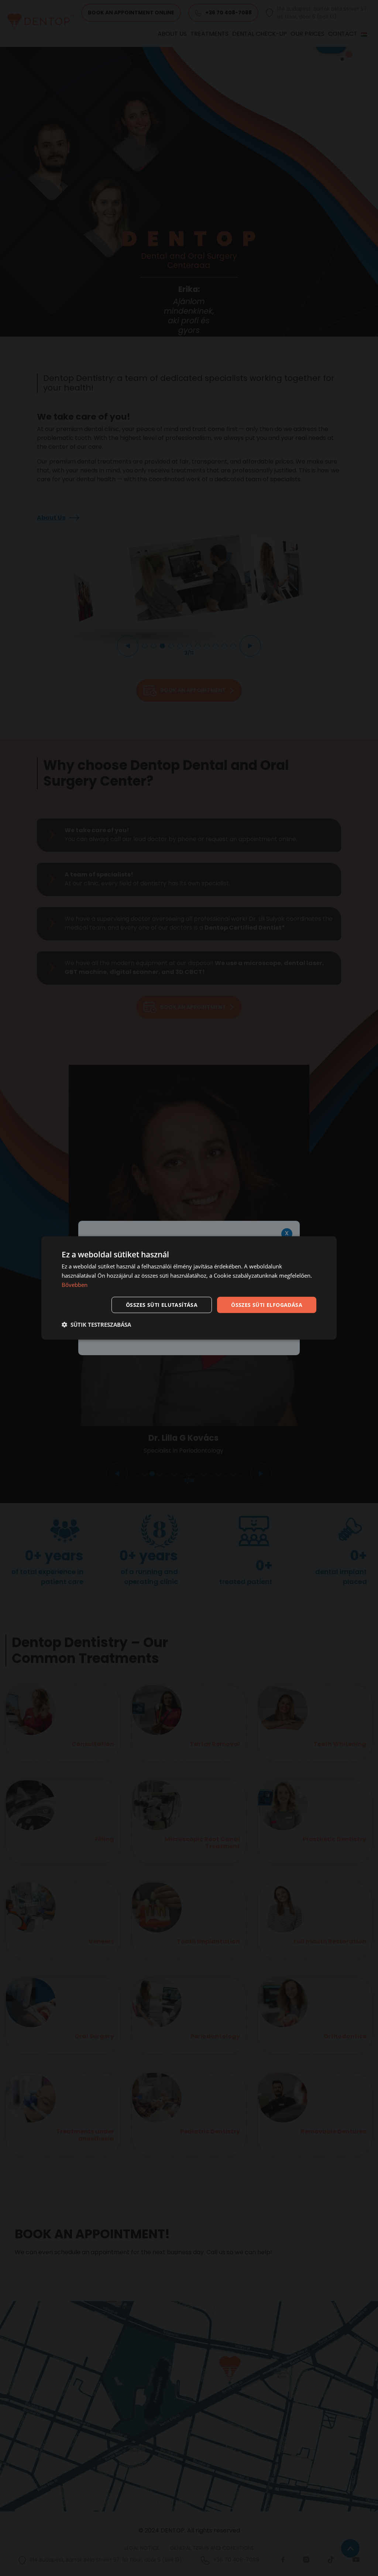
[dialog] (189, 1288)
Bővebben (75, 1285)
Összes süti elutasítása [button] (162, 1304)
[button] (96, 1325)
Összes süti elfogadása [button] (267, 1304)
